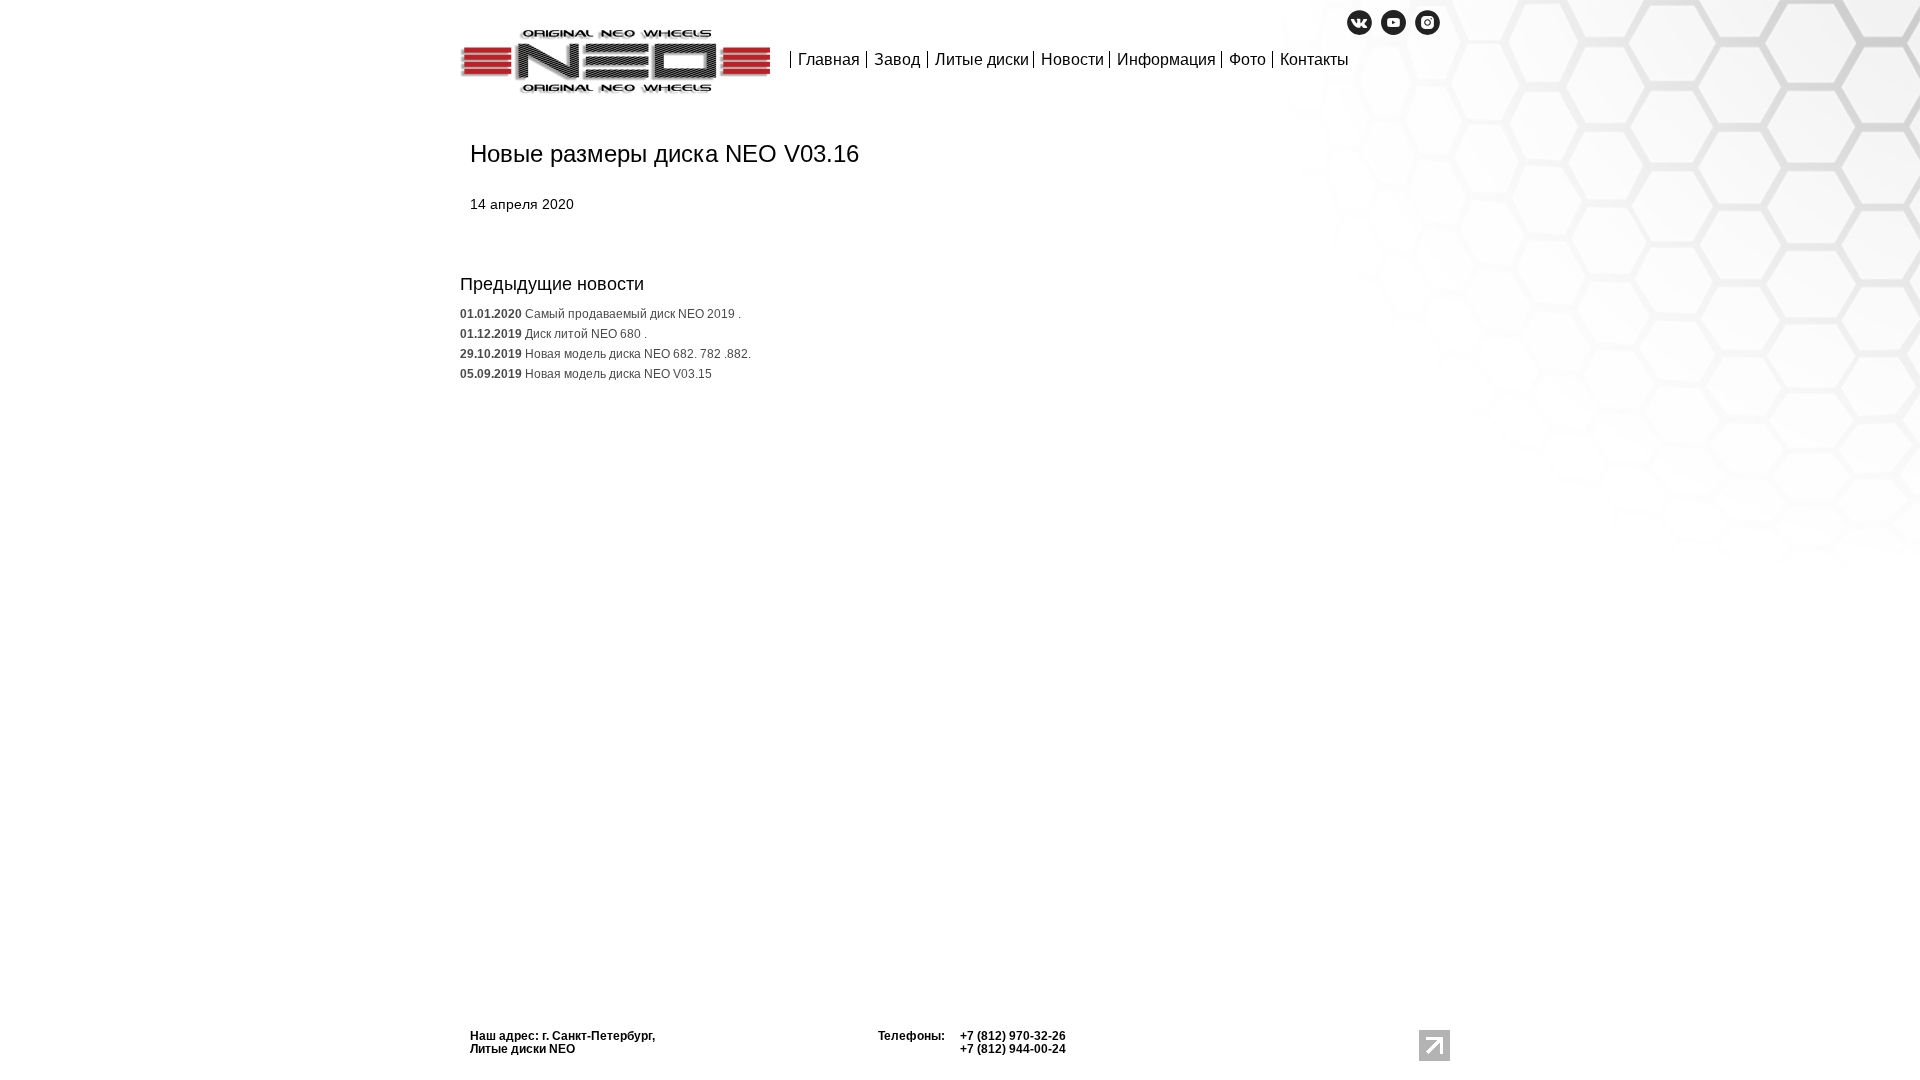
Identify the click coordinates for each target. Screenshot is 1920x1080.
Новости (1072, 59)
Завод (897, 59)
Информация (1166, 59)
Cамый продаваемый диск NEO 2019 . (600, 314)
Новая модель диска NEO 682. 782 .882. (605, 354)
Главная (829, 59)
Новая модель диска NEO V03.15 (586, 374)
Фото (1247, 59)
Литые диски (982, 59)
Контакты (1314, 59)
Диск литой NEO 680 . (553, 334)
